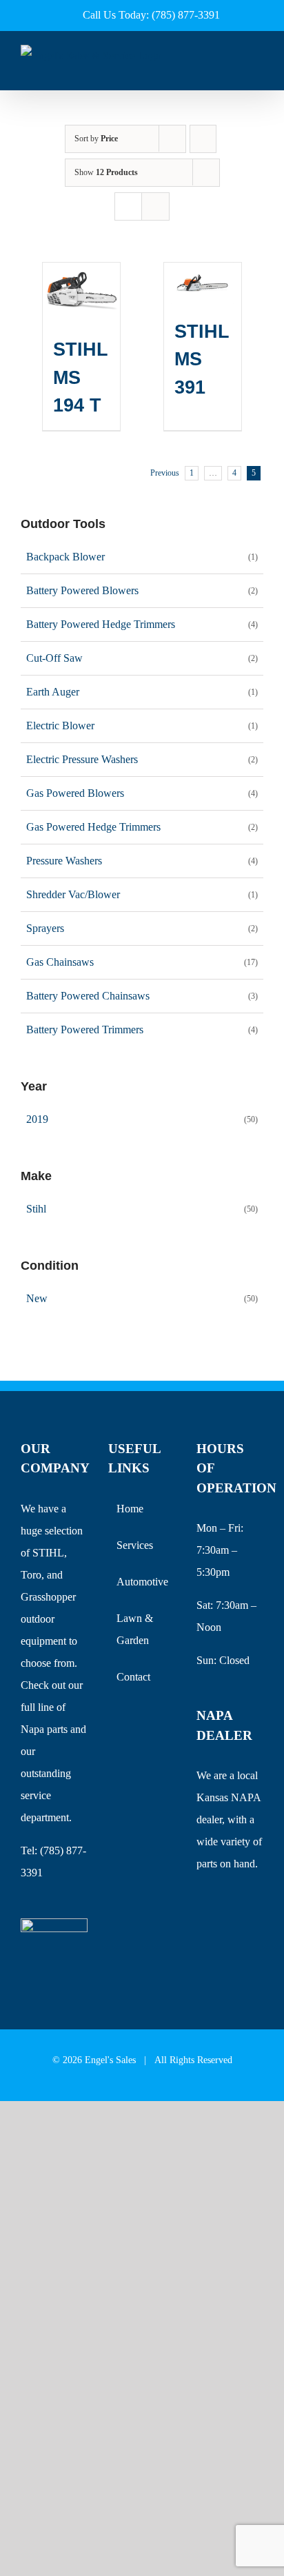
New (37, 1298)
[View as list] (155, 206)
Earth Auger (53, 692)
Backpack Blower (65, 557)
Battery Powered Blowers (82, 590)
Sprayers (45, 928)
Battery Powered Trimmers (85, 1030)
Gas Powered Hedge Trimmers (93, 827)
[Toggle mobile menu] (258, 69)
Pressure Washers (64, 861)
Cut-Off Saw (54, 658)
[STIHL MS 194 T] (81, 292)
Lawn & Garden (135, 1629)
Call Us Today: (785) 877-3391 (151, 15)
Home (130, 1509)
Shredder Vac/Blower (73, 894)
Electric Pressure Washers (82, 759)
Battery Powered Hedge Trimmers (101, 624)
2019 (37, 1119)
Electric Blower (60, 726)
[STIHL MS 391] (203, 283)
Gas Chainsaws (60, 962)
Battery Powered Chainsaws (88, 996)
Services (135, 1545)
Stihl (36, 1209)
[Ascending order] (203, 139)
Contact (133, 1677)
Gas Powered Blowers (75, 793)
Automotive (142, 1582)
